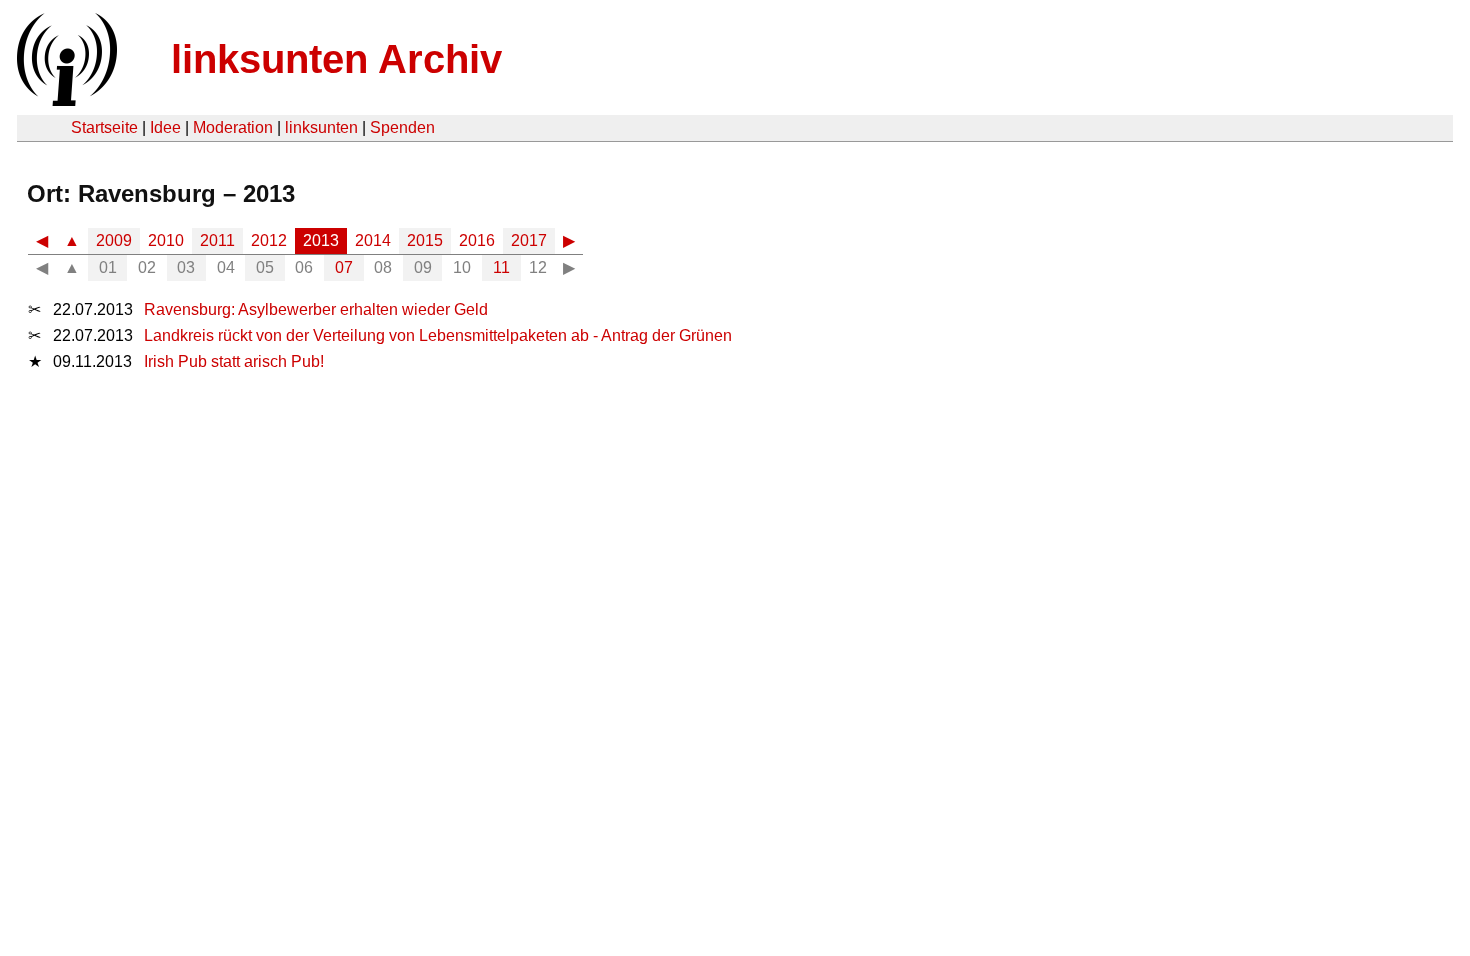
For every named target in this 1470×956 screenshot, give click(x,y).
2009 (114, 240)
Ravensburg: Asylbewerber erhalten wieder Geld (316, 309)
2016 (477, 240)
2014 (373, 240)
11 (501, 267)
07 (344, 267)
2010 (166, 240)
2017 (529, 240)
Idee (165, 127)
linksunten (321, 127)
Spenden (402, 127)
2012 (269, 240)
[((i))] (65, 100)
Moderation (233, 127)
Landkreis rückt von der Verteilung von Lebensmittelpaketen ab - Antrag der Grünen (438, 335)
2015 (425, 240)
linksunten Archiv (336, 59)
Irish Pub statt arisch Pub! (234, 361)
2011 (217, 240)
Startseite (104, 127)
